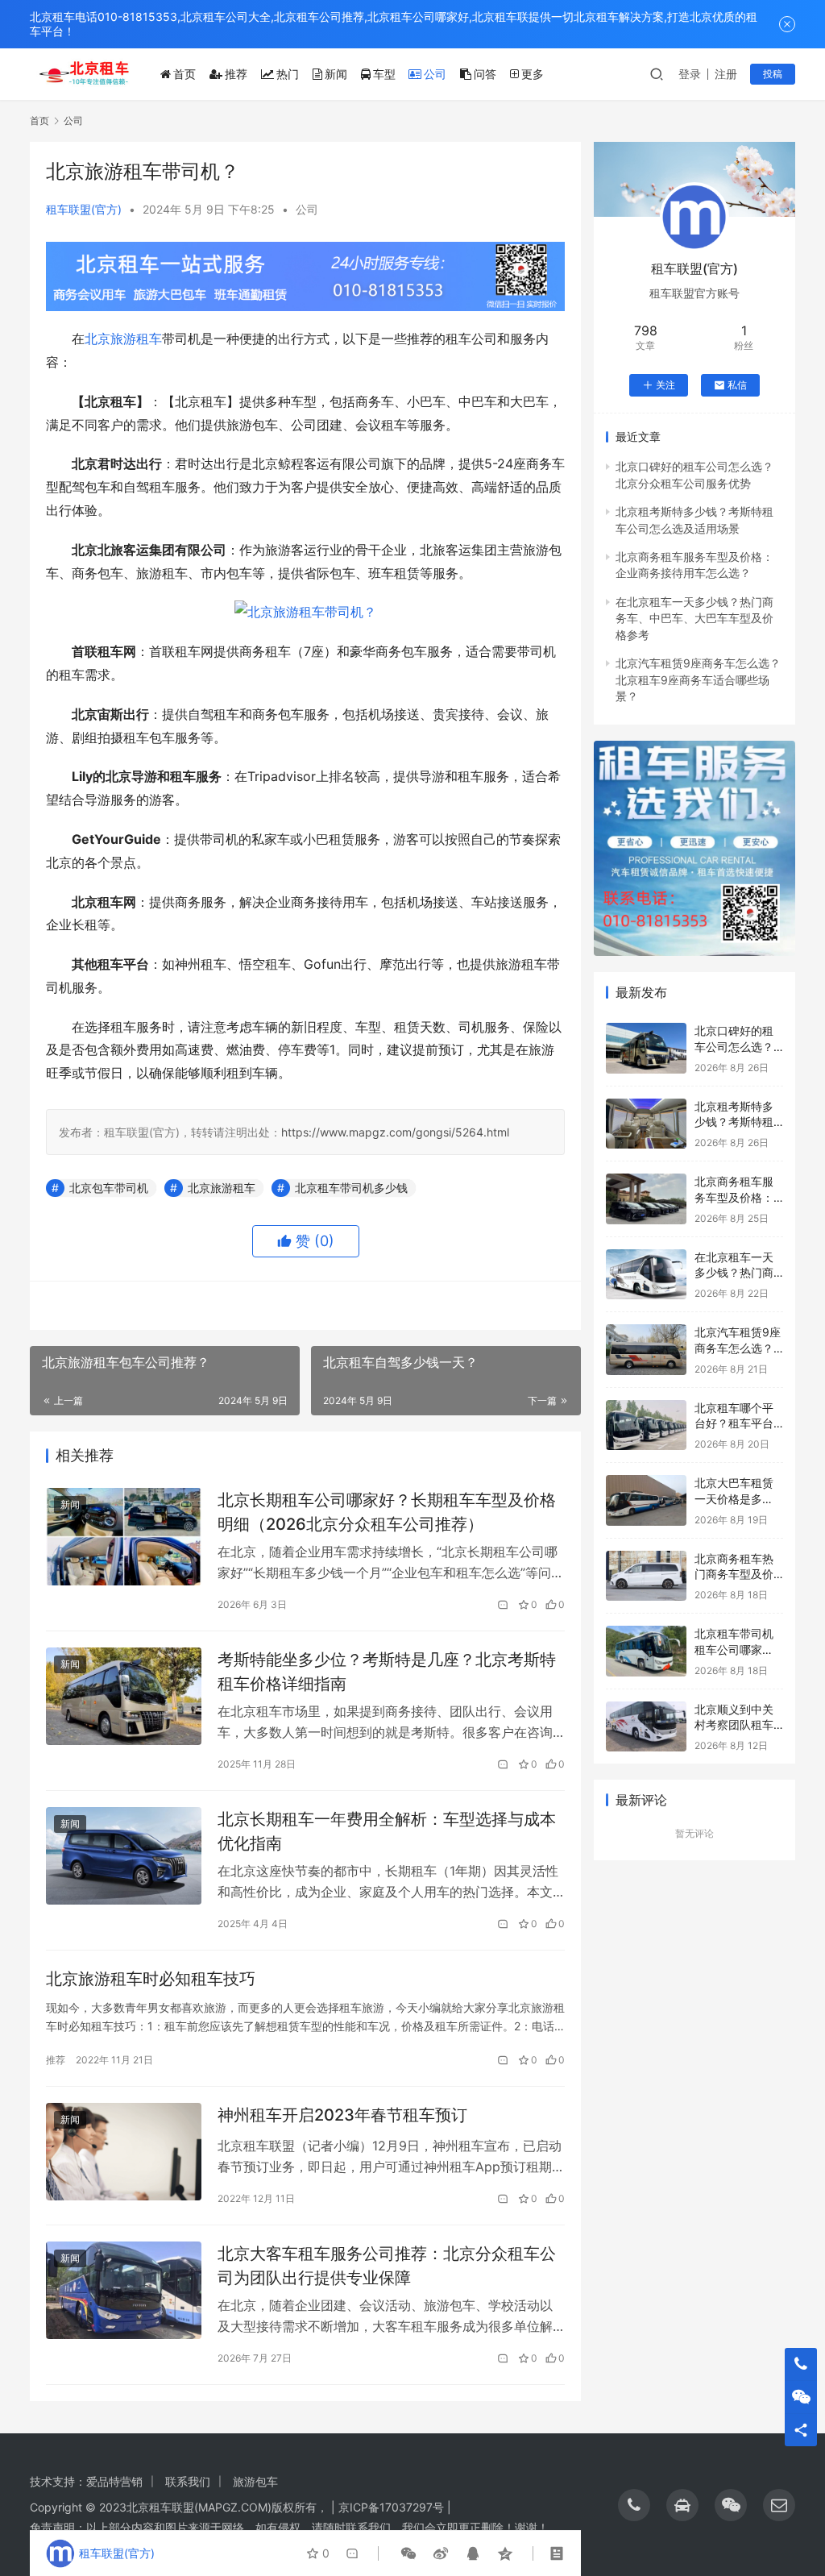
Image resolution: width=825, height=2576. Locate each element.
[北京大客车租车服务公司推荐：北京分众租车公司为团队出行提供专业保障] (124, 2290)
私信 (737, 385)
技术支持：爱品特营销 (86, 2481)
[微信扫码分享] (408, 2553)
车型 (384, 74)
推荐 (236, 74)
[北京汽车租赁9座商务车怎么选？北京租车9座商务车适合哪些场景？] (646, 1350)
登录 (690, 74)
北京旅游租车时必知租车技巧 (151, 1979)
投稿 (773, 74)
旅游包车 (255, 2481)
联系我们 (188, 2481)
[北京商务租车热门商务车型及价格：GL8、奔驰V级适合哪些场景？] (646, 1576)
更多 (533, 74)
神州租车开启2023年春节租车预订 (342, 2115)
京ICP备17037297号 (391, 2507)
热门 (288, 74)
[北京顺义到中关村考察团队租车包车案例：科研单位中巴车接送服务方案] (646, 1727)
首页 (184, 74)
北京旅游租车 (123, 339)
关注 (665, 385)
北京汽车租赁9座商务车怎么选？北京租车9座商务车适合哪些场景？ (698, 679)
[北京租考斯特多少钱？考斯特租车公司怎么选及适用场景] (646, 1124)
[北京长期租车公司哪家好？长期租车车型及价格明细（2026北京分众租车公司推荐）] (124, 1537)
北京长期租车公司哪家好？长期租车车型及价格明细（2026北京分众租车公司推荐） (387, 1512)
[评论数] (504, 1605)
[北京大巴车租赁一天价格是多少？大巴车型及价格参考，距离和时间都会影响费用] (646, 1500)
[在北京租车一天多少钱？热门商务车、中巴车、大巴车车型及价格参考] (646, 1275)
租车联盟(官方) (84, 209)
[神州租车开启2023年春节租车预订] (124, 2152)
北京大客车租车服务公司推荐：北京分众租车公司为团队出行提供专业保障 (387, 2265)
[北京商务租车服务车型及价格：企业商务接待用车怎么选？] (646, 1199)
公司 (435, 74)
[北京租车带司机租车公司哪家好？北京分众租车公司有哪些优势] (646, 1651)
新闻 (336, 74)
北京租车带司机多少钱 (351, 1188)
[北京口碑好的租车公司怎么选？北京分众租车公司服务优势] (646, 1048)
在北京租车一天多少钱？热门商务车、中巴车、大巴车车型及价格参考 (694, 618)
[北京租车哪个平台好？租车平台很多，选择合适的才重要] (646, 1425)
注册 (726, 74)
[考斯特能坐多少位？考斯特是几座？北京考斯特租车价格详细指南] (124, 1696)
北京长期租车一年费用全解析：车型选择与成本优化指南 (387, 1831)
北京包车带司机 (109, 1188)
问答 (485, 74)
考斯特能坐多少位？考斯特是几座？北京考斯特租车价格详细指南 (387, 1671)
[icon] (634, 2505)
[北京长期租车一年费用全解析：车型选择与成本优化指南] (124, 1856)
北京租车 (149, 2507)
